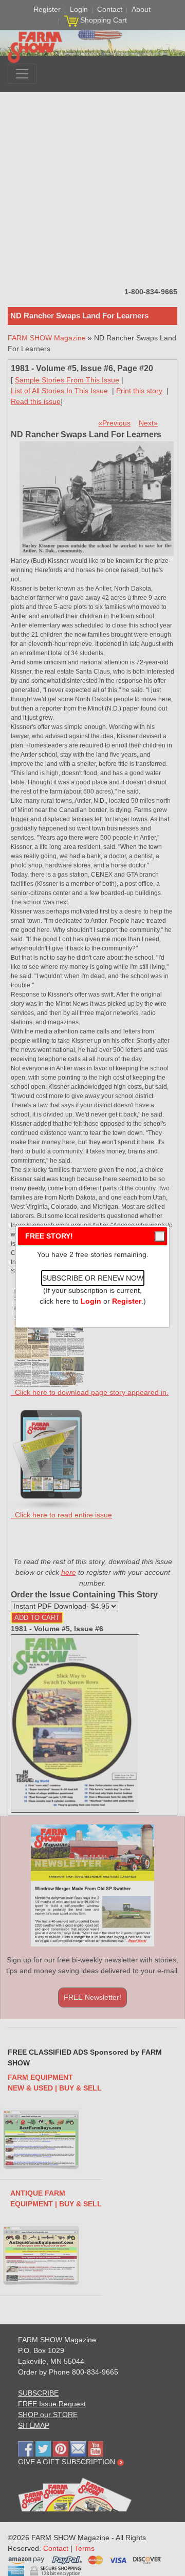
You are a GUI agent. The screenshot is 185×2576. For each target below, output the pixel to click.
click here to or (90, 1301)
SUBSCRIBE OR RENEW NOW (93, 1278)
